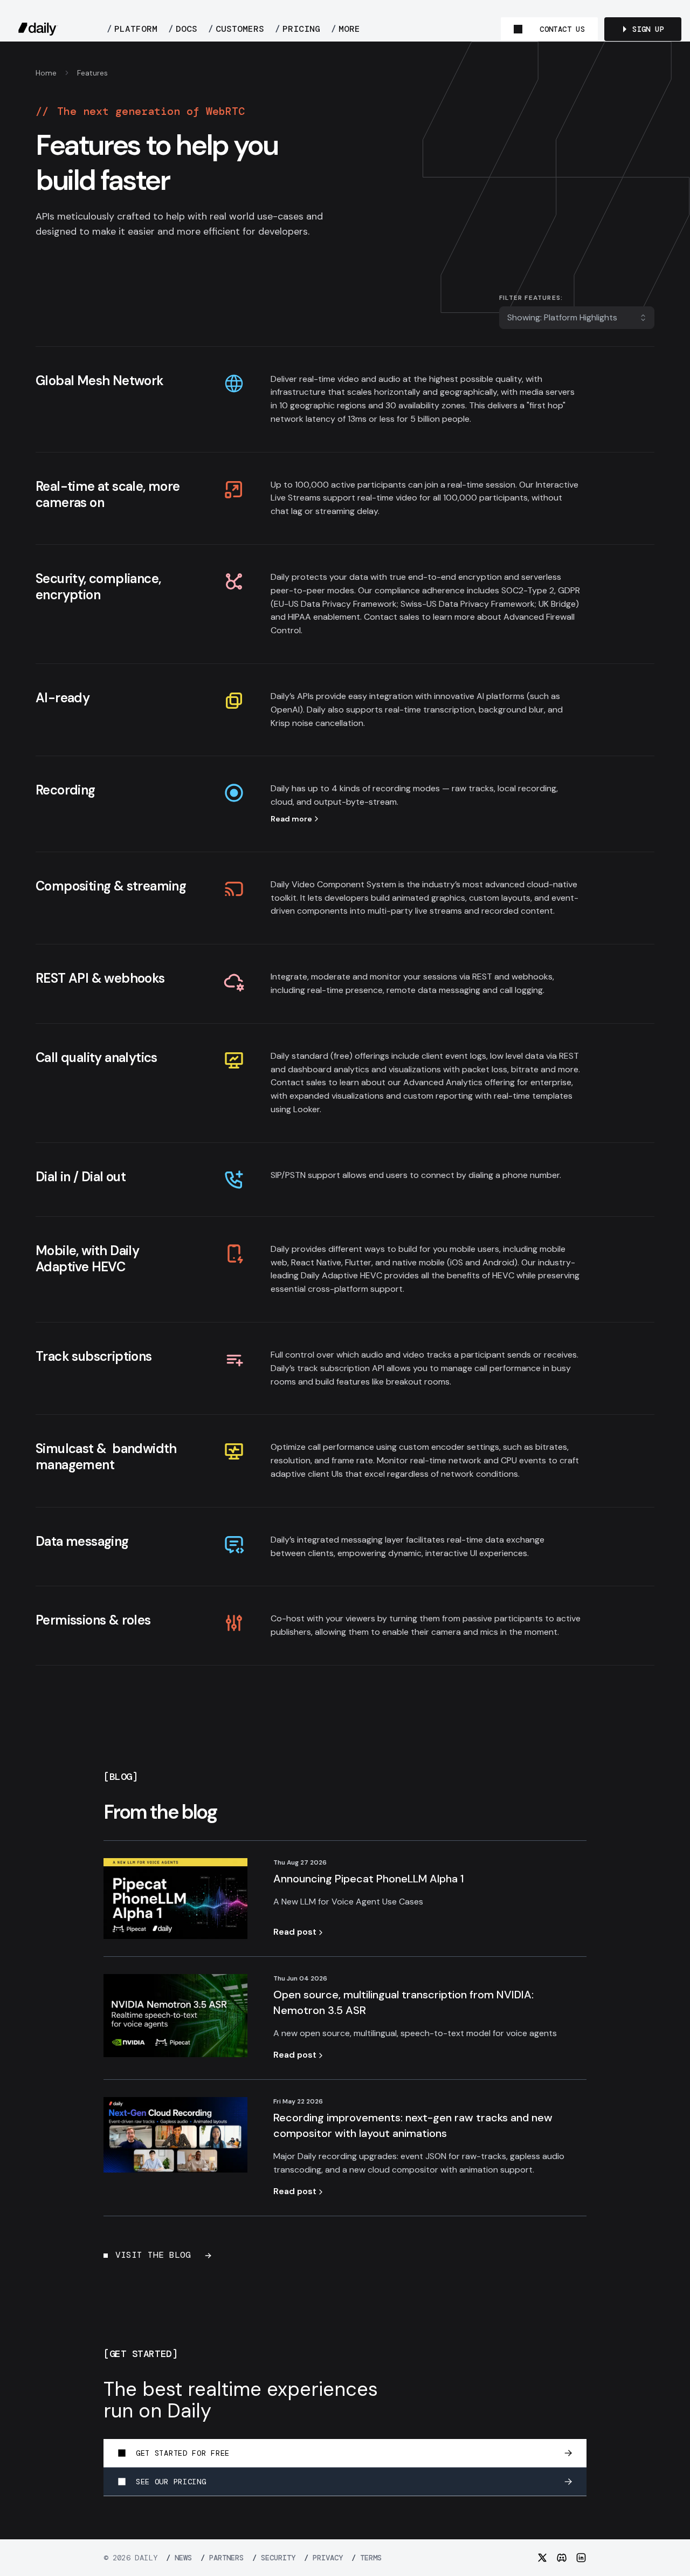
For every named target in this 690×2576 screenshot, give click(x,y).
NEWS (179, 2558)
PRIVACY (323, 2558)
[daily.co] (38, 29)
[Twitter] (542, 2558)
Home (46, 73)
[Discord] (562, 2558)
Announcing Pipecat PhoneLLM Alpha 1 (369, 1879)
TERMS (367, 2558)
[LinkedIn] (581, 2558)
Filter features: (531, 298)
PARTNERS (222, 2558)
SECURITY (274, 2558)
